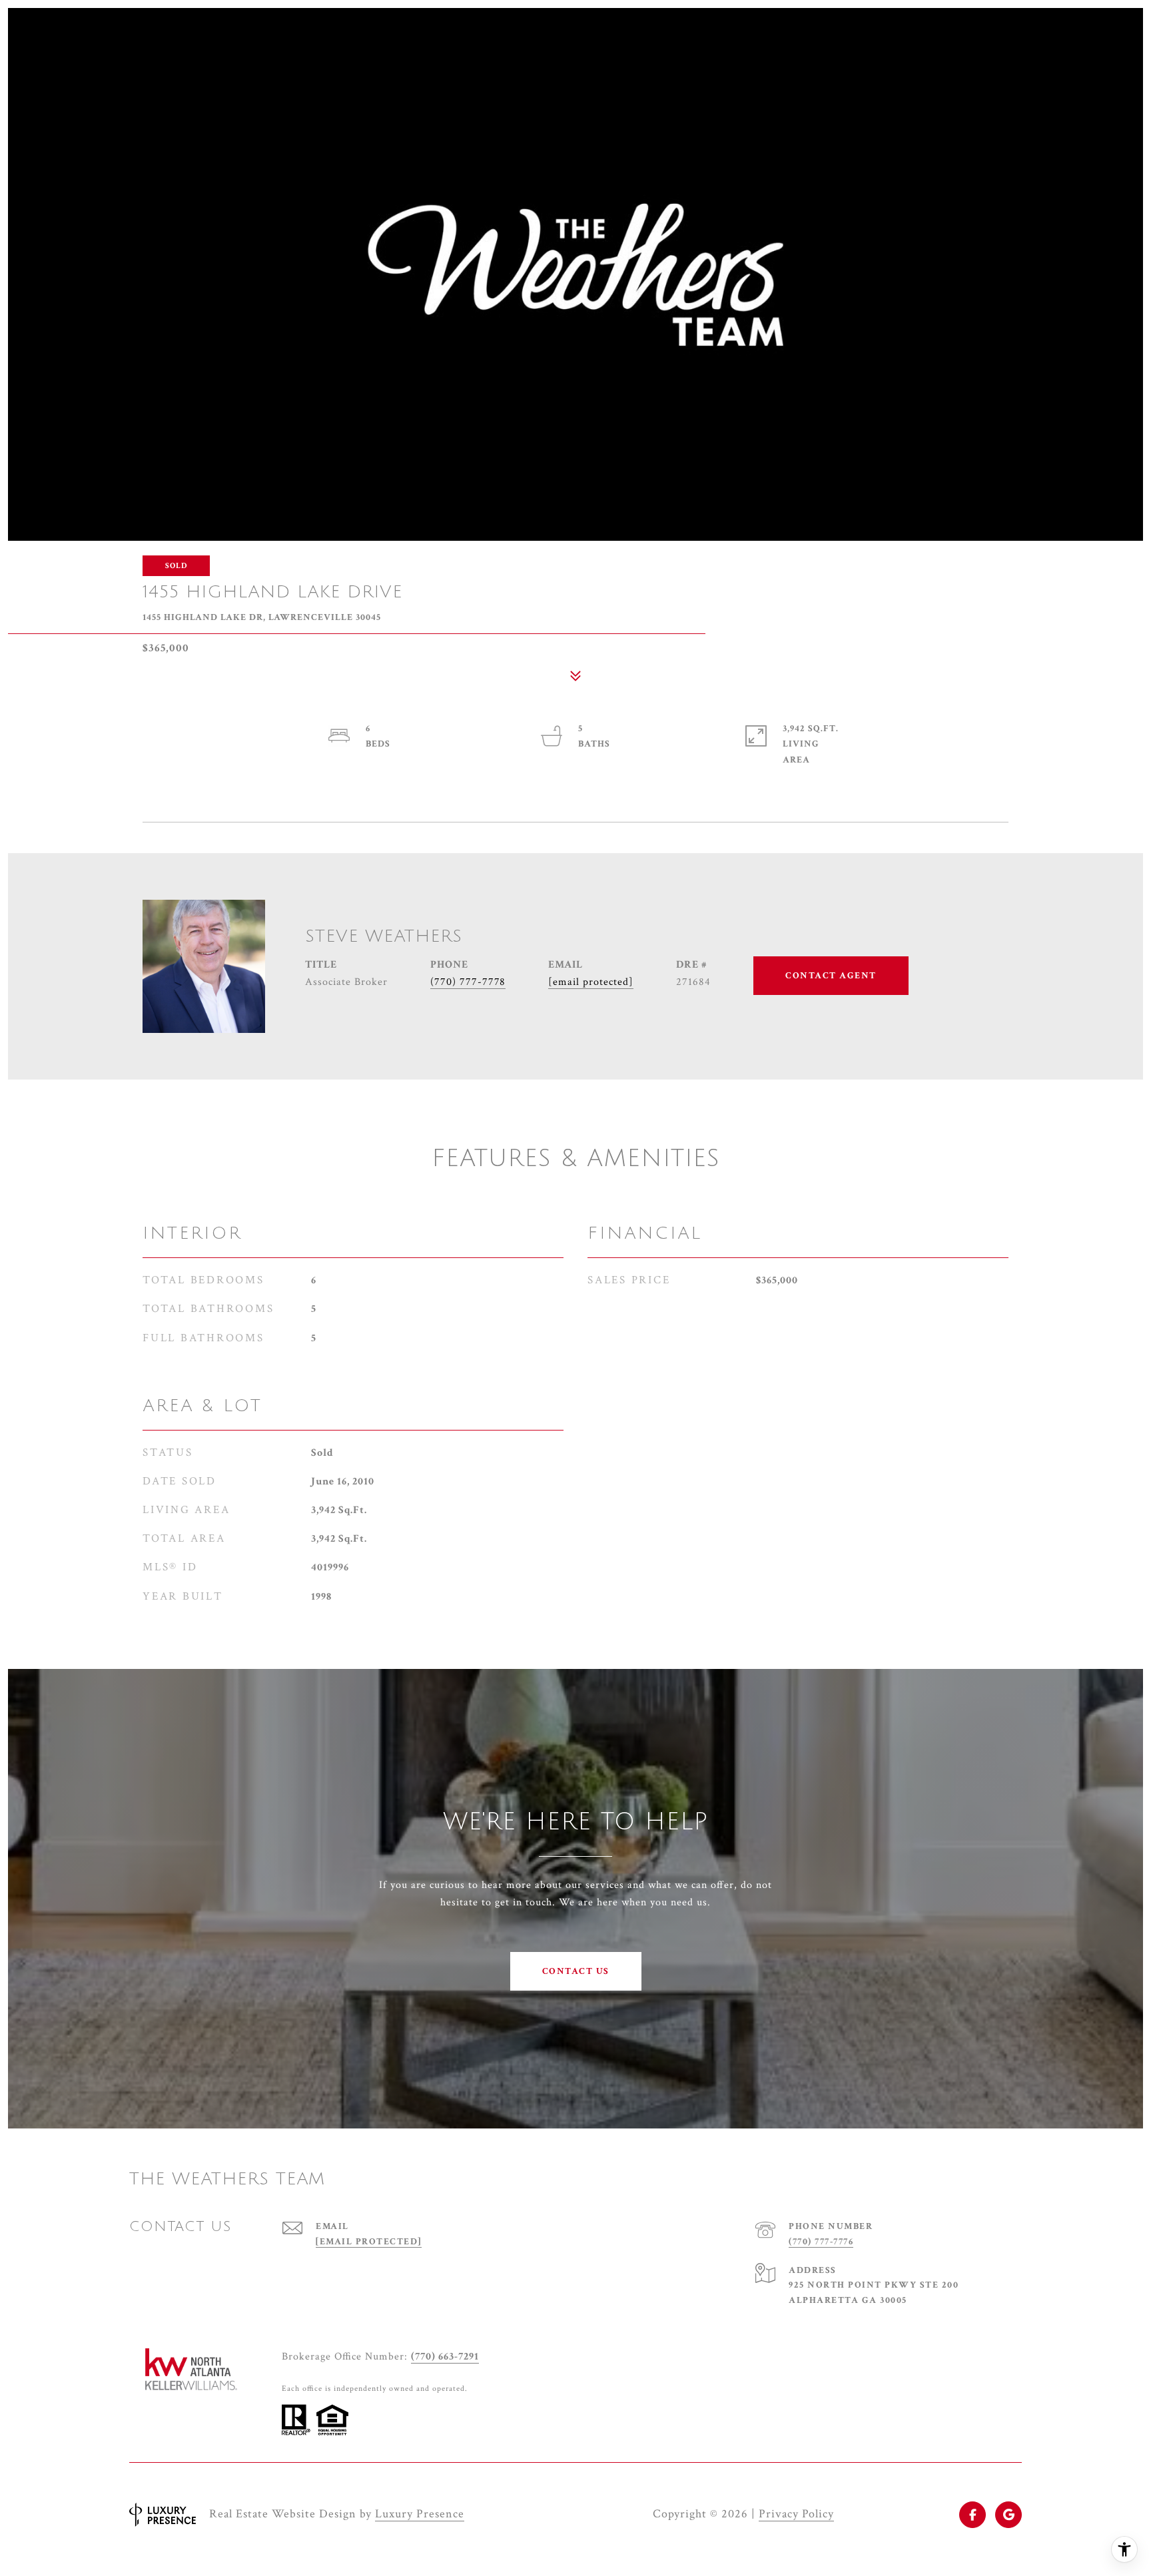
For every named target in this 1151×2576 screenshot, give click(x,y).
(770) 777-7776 (821, 2242)
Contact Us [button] (576, 1971)
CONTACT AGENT (831, 976)
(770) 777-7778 (468, 982)
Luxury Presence (420, 2514)
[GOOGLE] (1008, 2515)
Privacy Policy (796, 2514)
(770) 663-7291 (445, 2357)
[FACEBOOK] (972, 2515)
